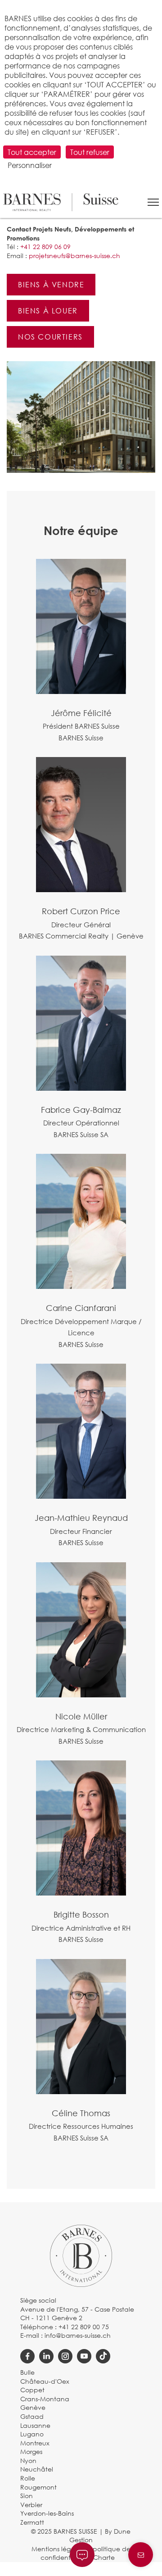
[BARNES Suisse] (61, 202)
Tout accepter (32, 152)
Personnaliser (30, 165)
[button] (153, 202)
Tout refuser (90, 152)
